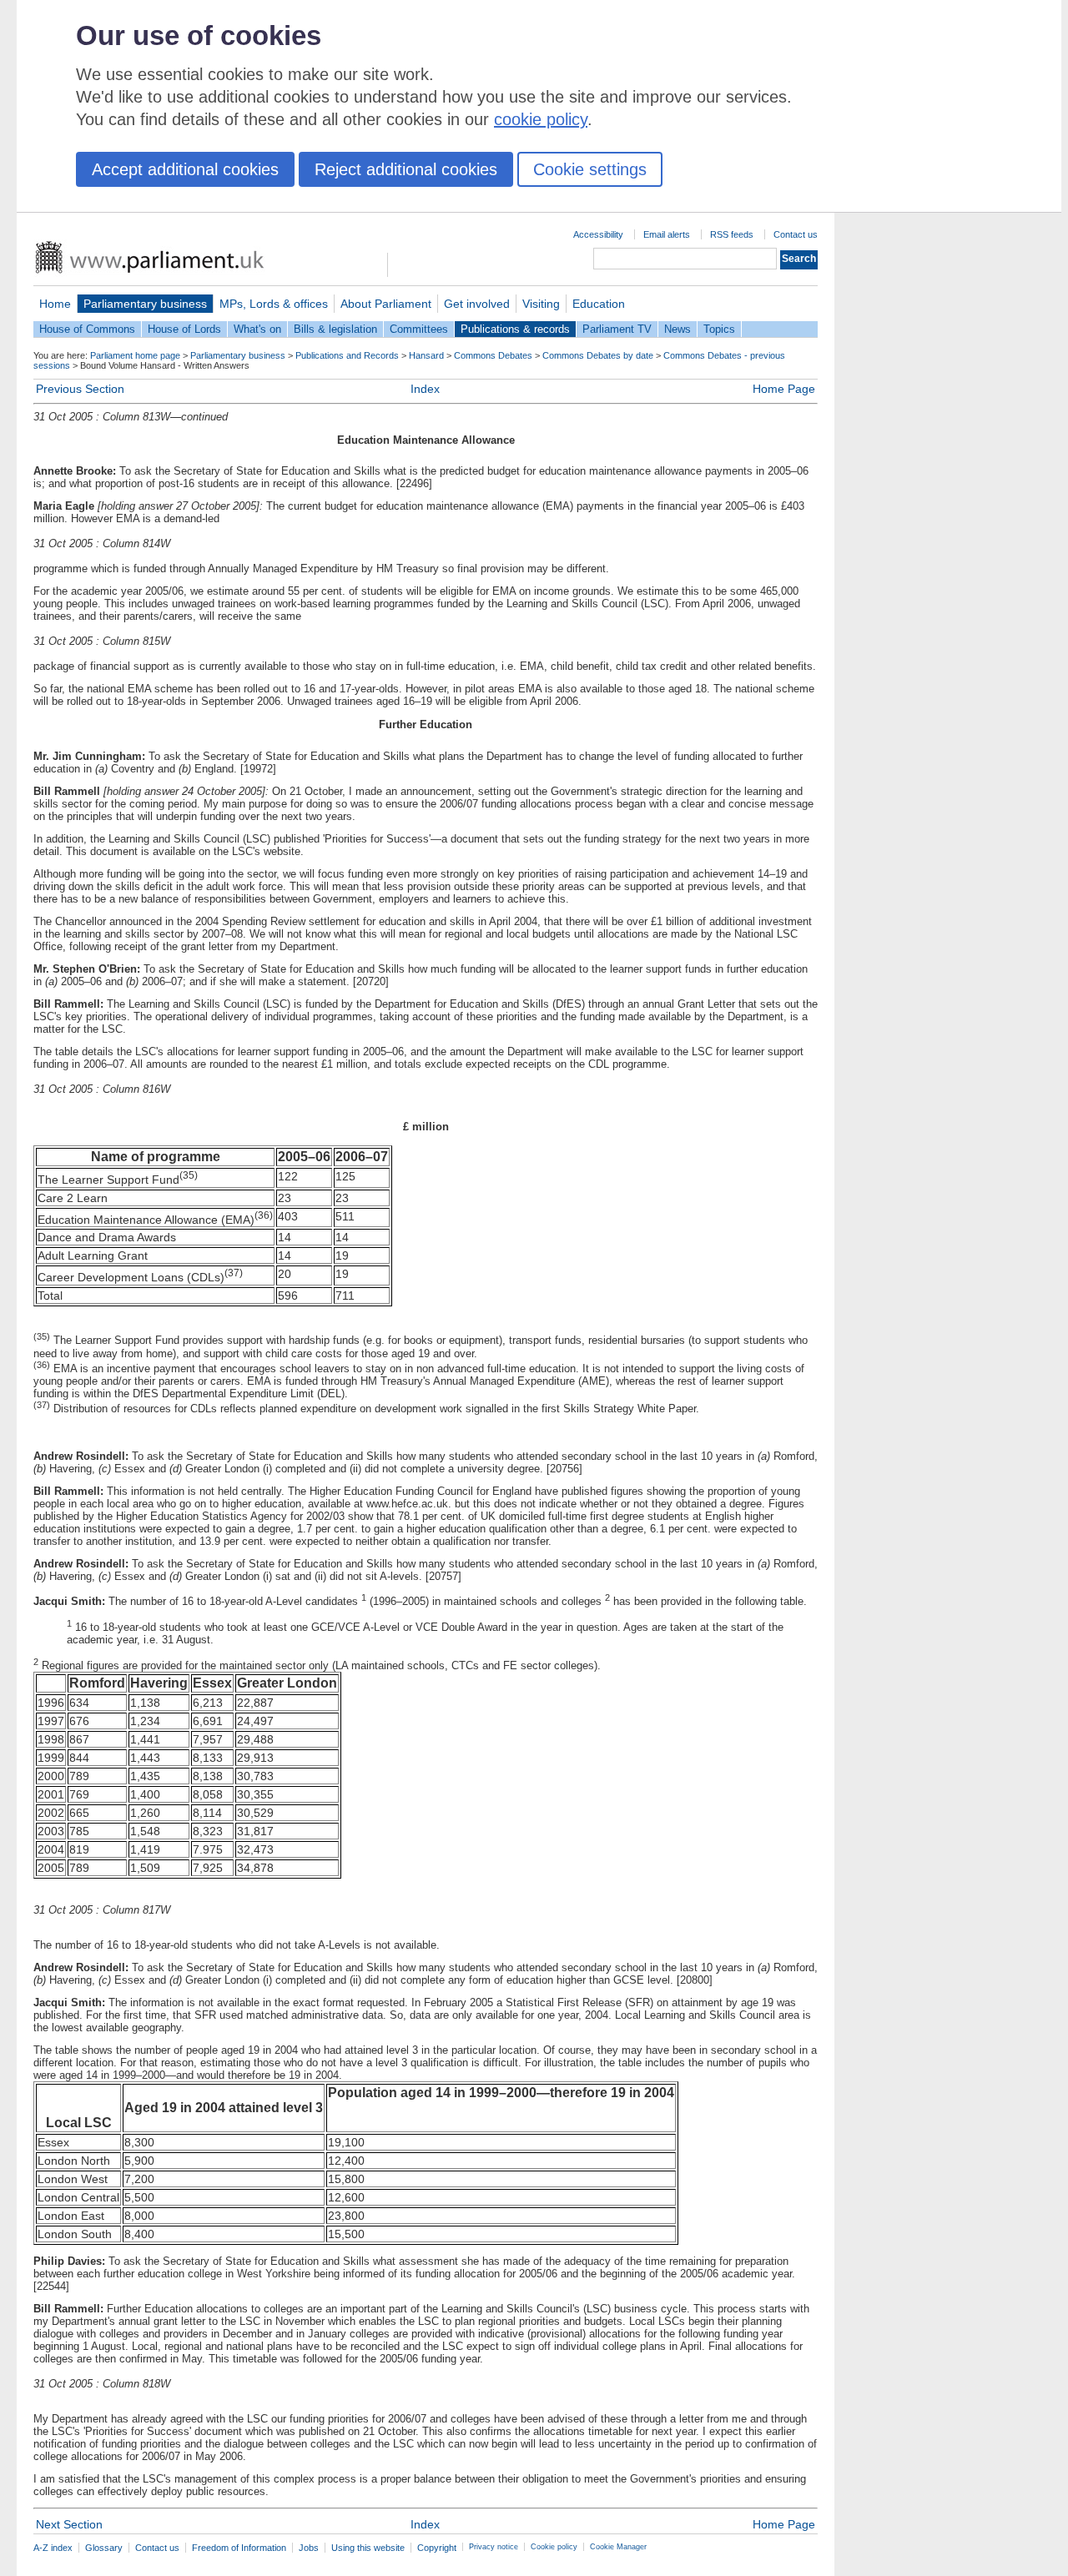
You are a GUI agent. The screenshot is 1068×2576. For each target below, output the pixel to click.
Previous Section (80, 389)
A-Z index (53, 2548)
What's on (257, 329)
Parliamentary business (145, 304)
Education (599, 304)
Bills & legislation (335, 329)
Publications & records (515, 329)
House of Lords (184, 329)
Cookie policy (554, 2547)
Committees (419, 329)
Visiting (541, 304)
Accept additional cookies (185, 169)
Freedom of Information (239, 2548)
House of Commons (87, 329)
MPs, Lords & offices (274, 304)
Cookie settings (590, 169)
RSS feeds (732, 234)
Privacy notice (494, 2547)
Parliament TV (617, 329)
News (678, 329)
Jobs (309, 2548)
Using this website (368, 2548)
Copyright (437, 2548)
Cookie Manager (618, 2547)
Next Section (69, 2524)
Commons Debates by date (598, 355)
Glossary (104, 2548)
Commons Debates (493, 355)
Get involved (477, 304)
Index (425, 389)
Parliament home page (135, 355)
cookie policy (541, 119)
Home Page (784, 389)
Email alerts (667, 234)
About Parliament (386, 304)
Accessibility (598, 234)
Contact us (796, 234)
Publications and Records (347, 355)
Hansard (426, 355)
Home (55, 304)
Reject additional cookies (406, 169)
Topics (719, 329)
